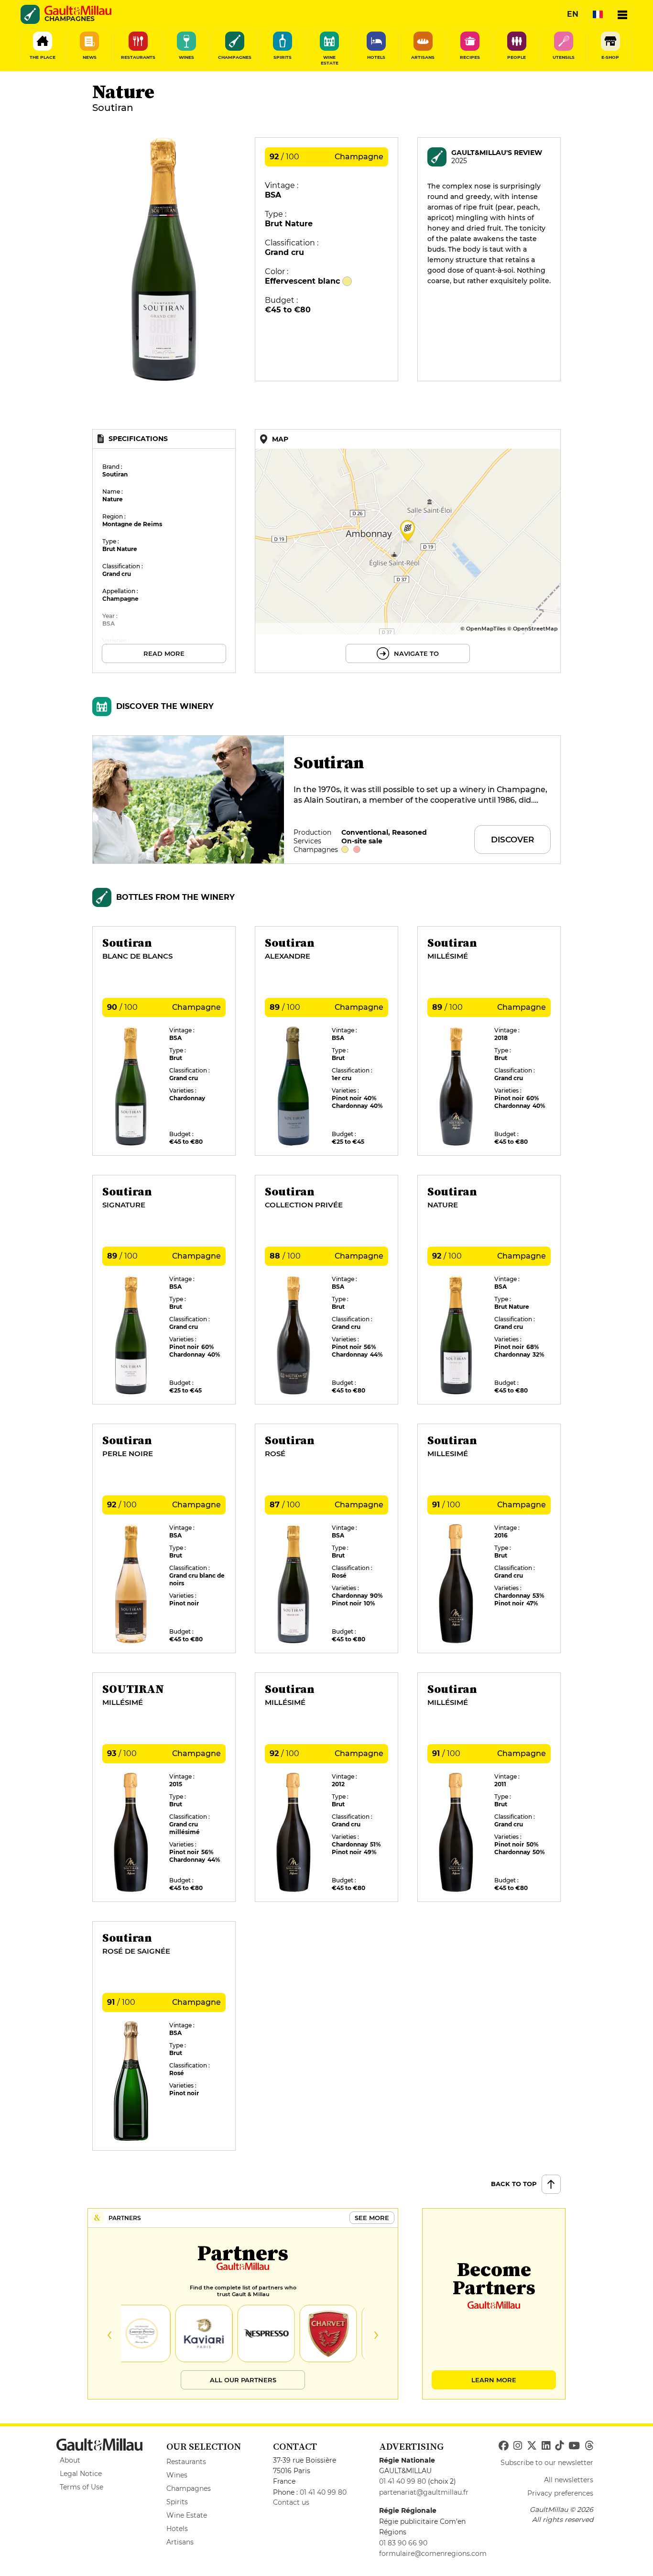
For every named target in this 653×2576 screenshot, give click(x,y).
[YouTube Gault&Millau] (574, 2446)
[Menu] (622, 14)
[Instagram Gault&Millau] (518, 2446)
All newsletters (569, 2480)
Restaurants (186, 2462)
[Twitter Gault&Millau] (532, 2446)
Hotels (177, 2529)
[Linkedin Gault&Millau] (546, 2446)
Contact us (291, 2502)
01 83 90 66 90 (403, 2543)
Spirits (177, 2502)
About (70, 2460)
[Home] (78, 11)
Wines (177, 2475)
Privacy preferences (560, 2493)
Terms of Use (82, 2487)
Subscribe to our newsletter (547, 2463)
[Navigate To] (408, 551)
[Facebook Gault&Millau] (504, 2446)
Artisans (180, 2542)
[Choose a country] (598, 14)
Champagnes (189, 2488)
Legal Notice (81, 2474)
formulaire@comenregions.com (433, 2554)
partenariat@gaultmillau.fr (424, 2492)
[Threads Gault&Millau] (589, 2446)
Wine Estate (187, 2515)
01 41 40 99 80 (323, 2492)
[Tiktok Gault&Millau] (559, 2446)
